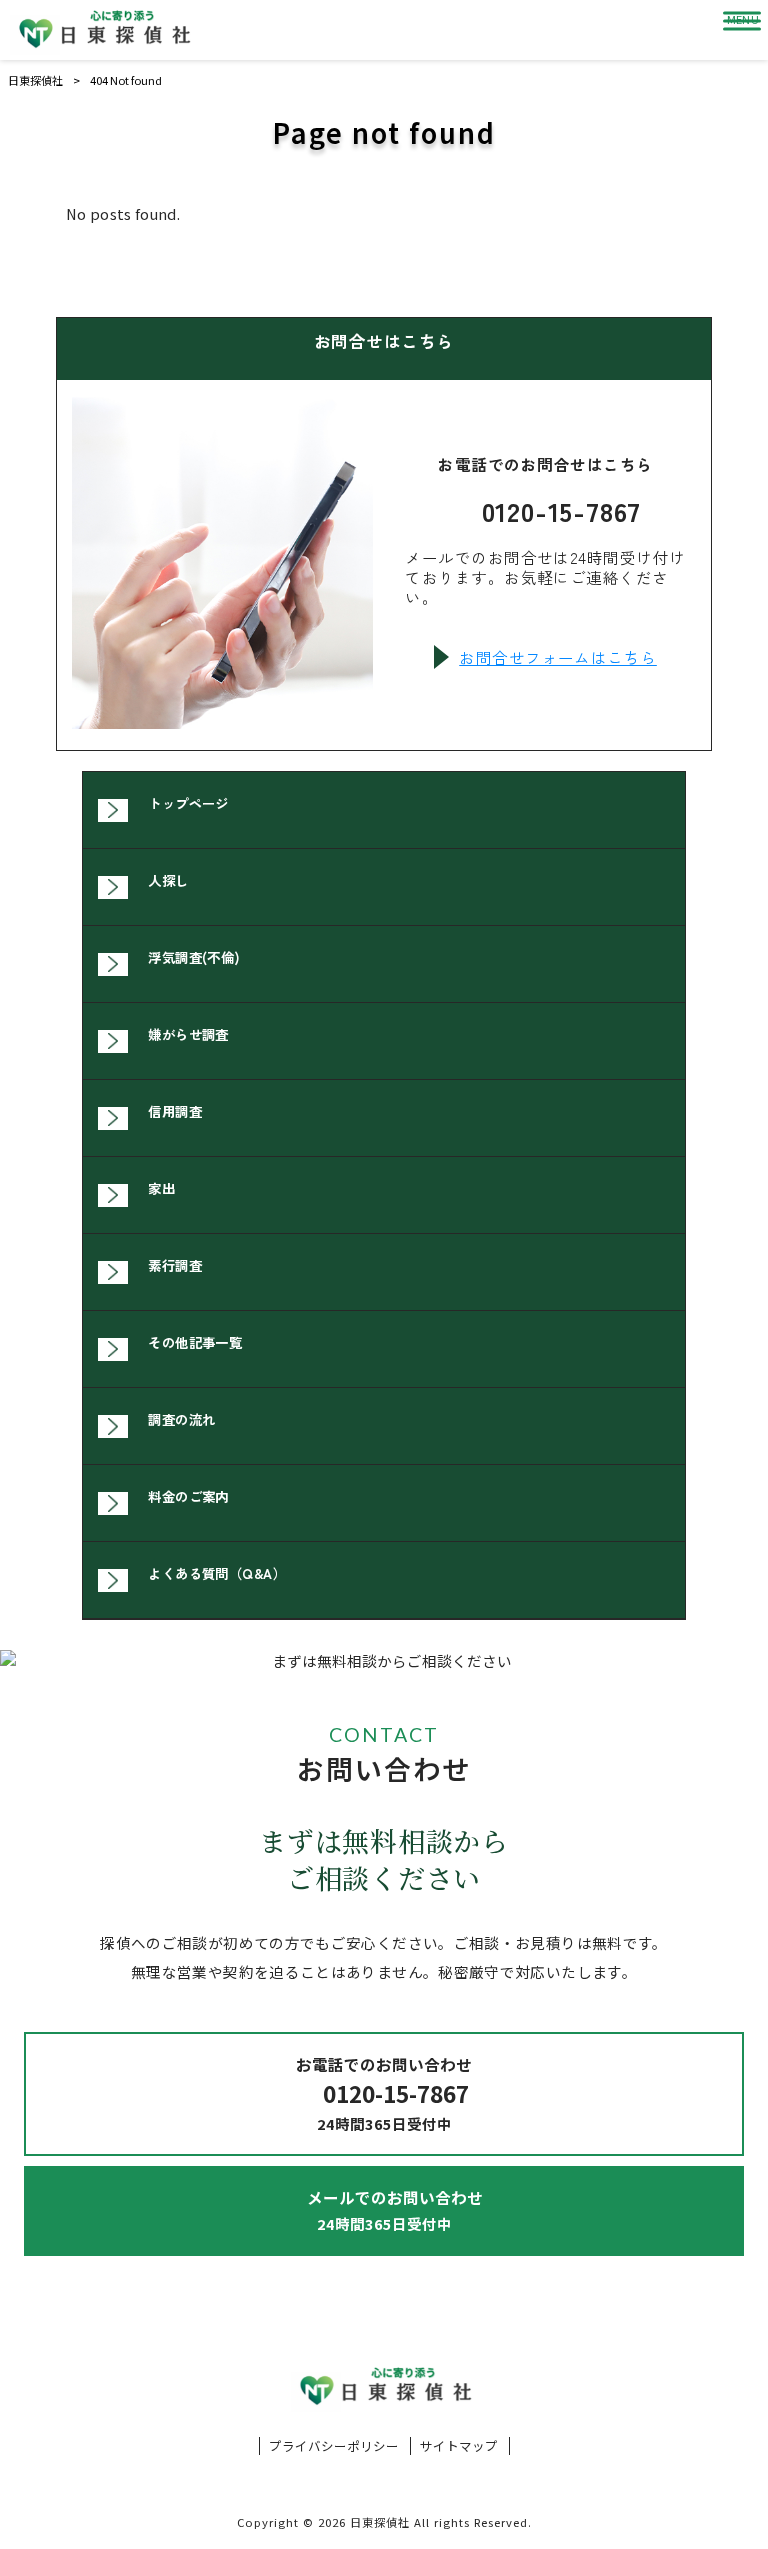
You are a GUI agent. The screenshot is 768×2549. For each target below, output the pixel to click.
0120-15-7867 (562, 510)
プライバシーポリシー (334, 2446)
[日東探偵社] (103, 30)
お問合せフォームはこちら (558, 657)
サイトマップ (459, 2446)
